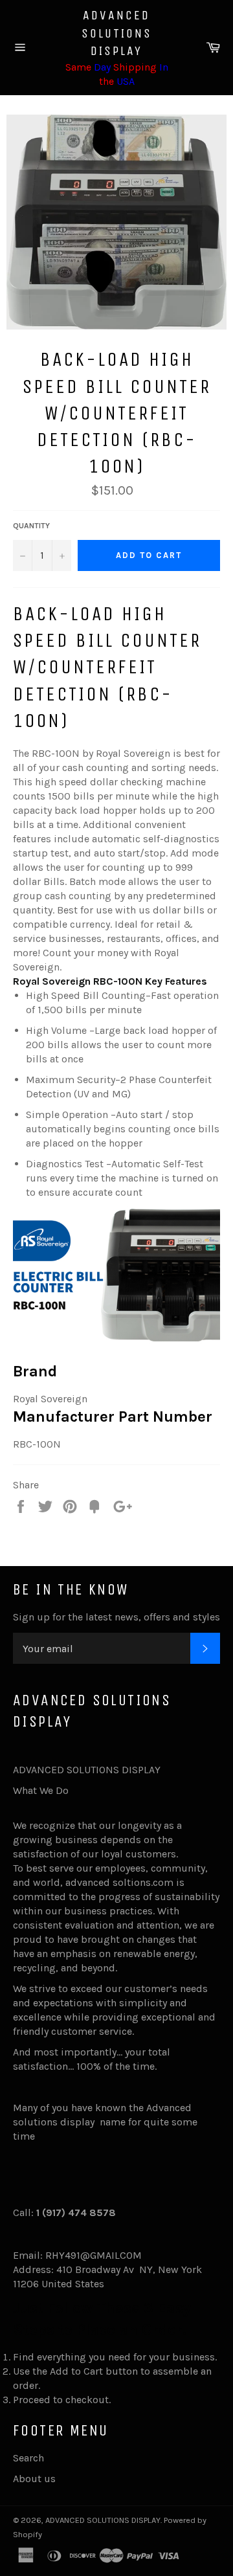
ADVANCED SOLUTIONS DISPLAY (117, 33)
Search (28, 2458)
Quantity (31, 526)
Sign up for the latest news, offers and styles (116, 1617)
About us (34, 2479)
